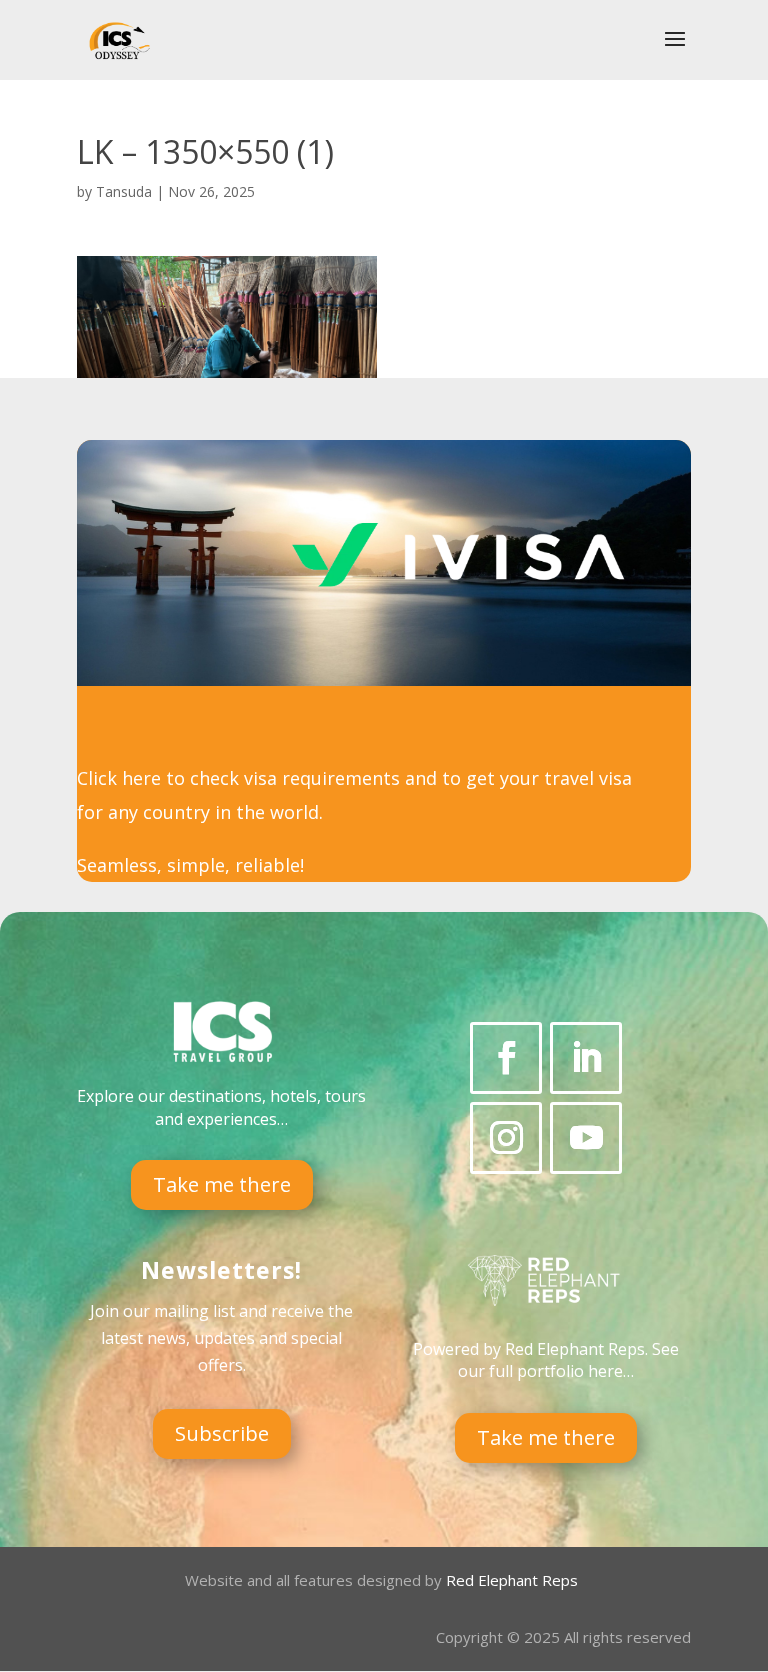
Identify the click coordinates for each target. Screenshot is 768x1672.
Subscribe (222, 1433)
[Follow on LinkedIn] (586, 1058)
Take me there (222, 1184)
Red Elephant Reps (514, 1580)
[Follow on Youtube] (586, 1138)
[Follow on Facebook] (506, 1058)
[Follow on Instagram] (506, 1138)
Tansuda (124, 191)
